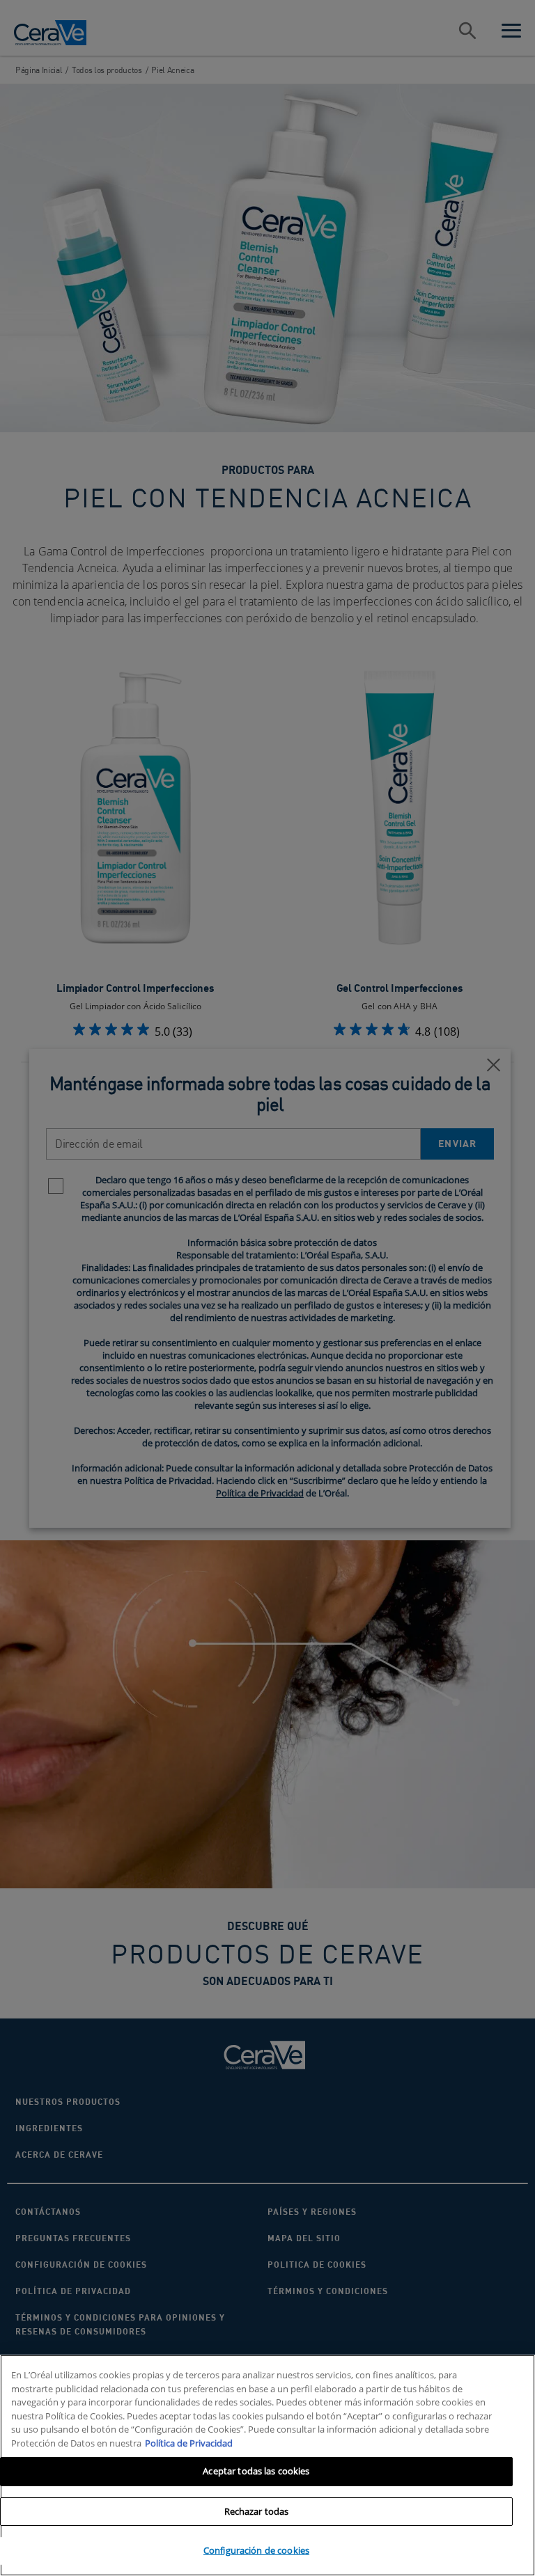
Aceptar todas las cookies (256, 2471)
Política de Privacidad (189, 2443)
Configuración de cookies (256, 2550)
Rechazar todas (257, 2511)
